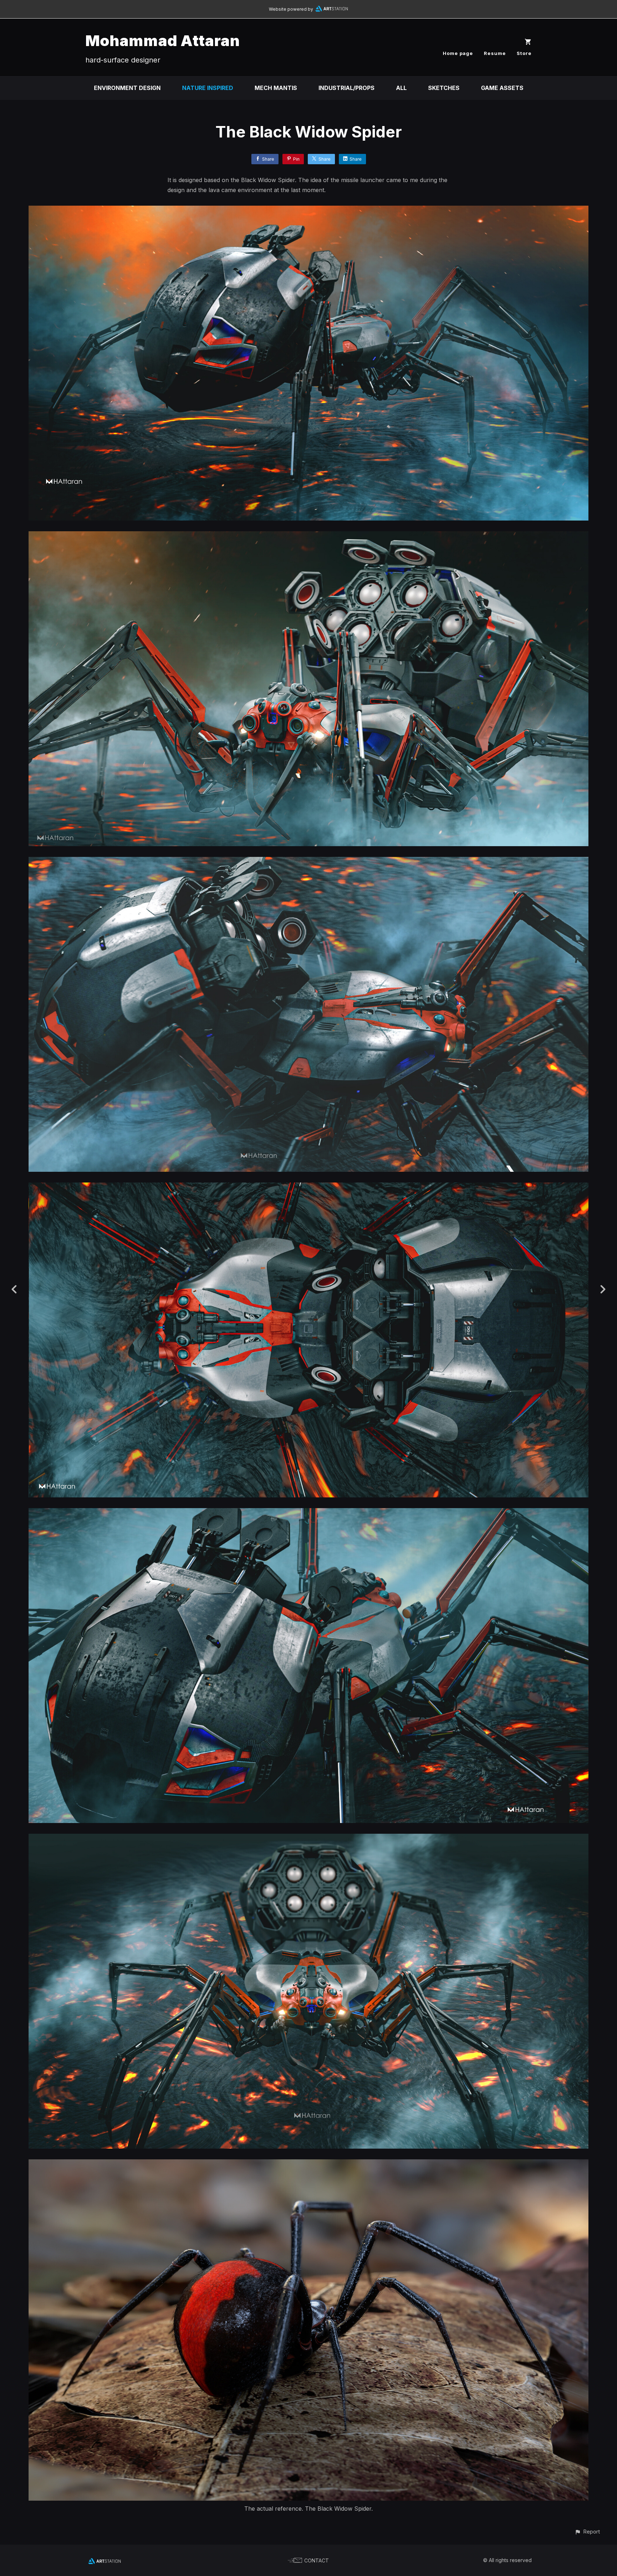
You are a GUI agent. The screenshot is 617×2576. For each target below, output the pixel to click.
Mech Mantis (276, 88)
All (401, 88)
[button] (587, 2532)
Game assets (502, 88)
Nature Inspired (208, 88)
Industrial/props (347, 88)
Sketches (444, 88)
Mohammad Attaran (163, 41)
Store (524, 53)
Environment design (127, 88)
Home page (458, 53)
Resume (495, 53)
